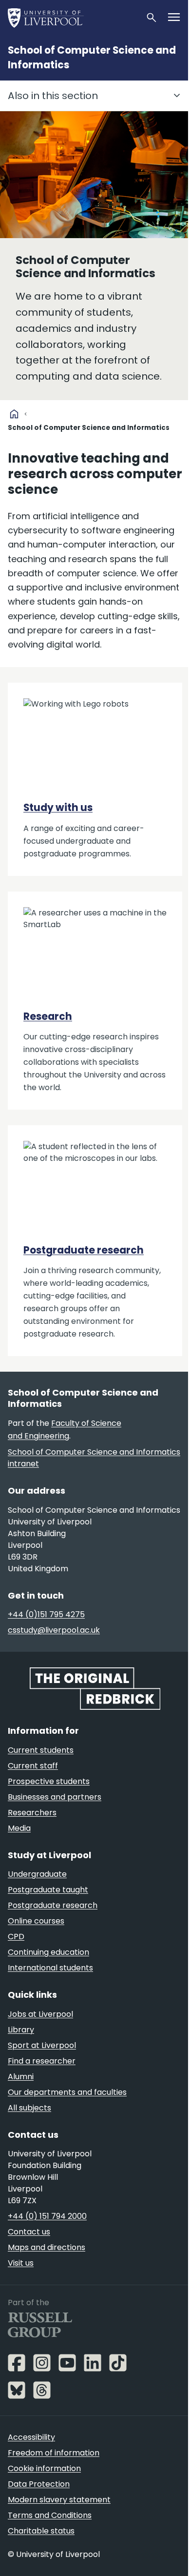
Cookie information (44, 2468)
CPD (16, 1937)
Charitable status (41, 2531)
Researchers (32, 1813)
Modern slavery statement (59, 2500)
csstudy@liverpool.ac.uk (54, 1630)
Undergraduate (37, 1874)
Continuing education (48, 1952)
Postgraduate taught (48, 1890)
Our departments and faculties (67, 2092)
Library (21, 2030)
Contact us (29, 2232)
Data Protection (39, 2484)
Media (19, 1828)
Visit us (21, 2263)
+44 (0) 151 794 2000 (47, 2216)
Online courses (36, 1921)
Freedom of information (54, 2453)
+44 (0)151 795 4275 (46, 1614)
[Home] (73, 18)
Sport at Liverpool (42, 2045)
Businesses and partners (55, 1797)
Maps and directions (47, 2247)
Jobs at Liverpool (40, 2014)
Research (48, 1016)
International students (50, 1968)
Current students (41, 1750)
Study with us (58, 808)
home (14, 414)
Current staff (33, 1766)
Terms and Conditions (50, 2515)
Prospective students (49, 1781)
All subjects (29, 2108)
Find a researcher (42, 2061)
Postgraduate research (84, 1250)
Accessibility (31, 2437)
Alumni (21, 2077)
